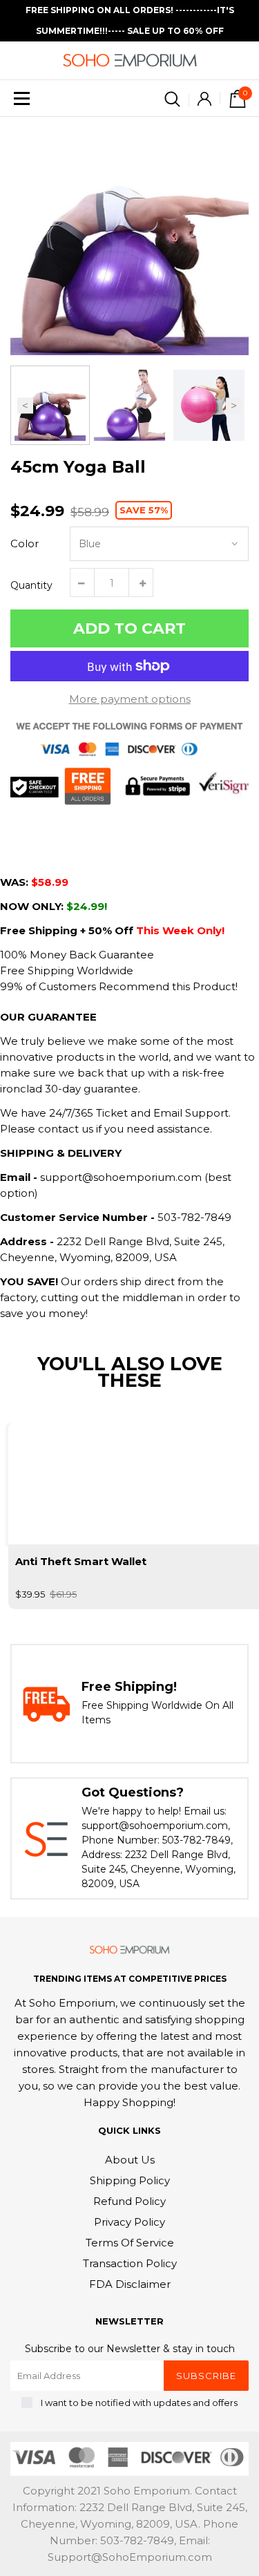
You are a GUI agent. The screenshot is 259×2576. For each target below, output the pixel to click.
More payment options (130, 699)
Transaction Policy (130, 2263)
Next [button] (234, 405)
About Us (130, 2160)
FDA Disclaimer (130, 2284)
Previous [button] (25, 405)
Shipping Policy (130, 2180)
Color (25, 543)
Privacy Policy (129, 2222)
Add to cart (129, 628)
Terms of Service (130, 2243)
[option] (129, 236)
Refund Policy (129, 2201)
